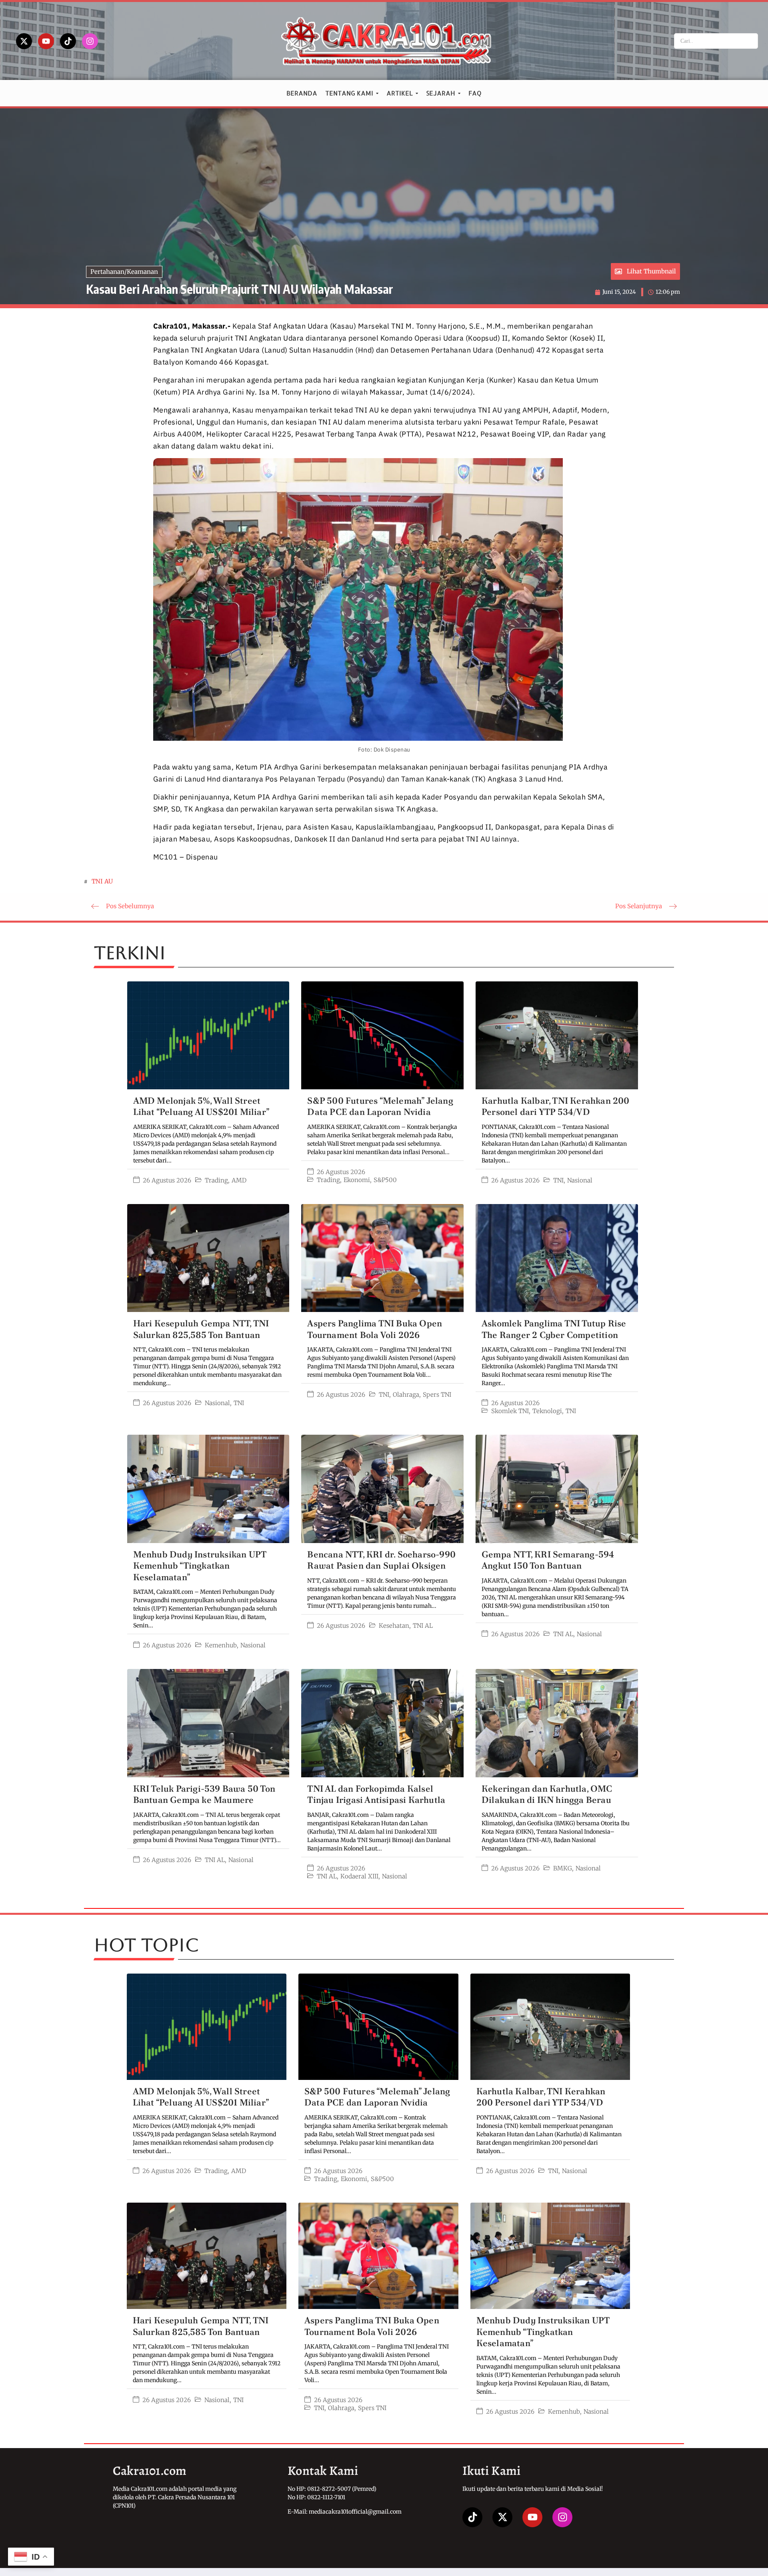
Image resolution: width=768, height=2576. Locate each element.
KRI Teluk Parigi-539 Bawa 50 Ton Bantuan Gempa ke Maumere (204, 1794)
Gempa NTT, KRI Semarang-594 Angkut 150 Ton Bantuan (548, 1560)
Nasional (580, 1180)
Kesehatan (394, 1626)
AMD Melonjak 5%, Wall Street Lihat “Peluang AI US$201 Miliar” (201, 1107)
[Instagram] (90, 41)
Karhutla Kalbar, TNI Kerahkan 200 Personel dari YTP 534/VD (556, 1107)
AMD (239, 1180)
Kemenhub (221, 1645)
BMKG (563, 1868)
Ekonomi (357, 1180)
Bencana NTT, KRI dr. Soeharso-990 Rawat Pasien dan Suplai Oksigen (381, 1560)
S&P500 (385, 1180)
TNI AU (102, 881)
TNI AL (423, 1626)
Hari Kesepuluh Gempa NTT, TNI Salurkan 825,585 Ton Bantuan (201, 1329)
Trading (216, 1180)
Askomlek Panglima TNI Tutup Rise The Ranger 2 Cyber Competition (554, 1329)
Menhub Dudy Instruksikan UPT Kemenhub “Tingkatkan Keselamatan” (200, 1566)
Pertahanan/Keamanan (124, 272)
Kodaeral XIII (359, 1876)
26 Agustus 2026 (167, 1180)
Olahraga (406, 1395)
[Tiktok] (68, 41)
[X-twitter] (24, 41)
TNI (558, 1180)
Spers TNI (437, 1395)
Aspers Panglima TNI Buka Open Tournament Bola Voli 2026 (375, 1329)
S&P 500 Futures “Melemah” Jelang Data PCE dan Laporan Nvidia (380, 1107)
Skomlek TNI (510, 1411)
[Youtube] (46, 41)
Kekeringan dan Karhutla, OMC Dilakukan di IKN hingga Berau (547, 1794)
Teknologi (547, 1411)
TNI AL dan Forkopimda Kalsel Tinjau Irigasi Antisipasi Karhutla (376, 1794)
